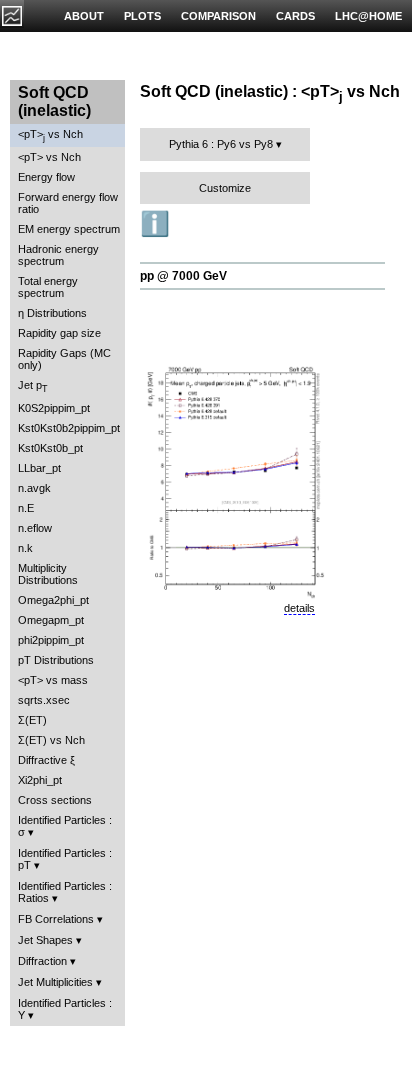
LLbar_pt (39, 468)
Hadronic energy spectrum (58, 255)
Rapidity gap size (59, 333)
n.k (25, 548)
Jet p (33, 386)
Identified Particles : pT (65, 859)
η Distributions (52, 313)
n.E (26, 508)
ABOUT (84, 16)
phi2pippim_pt (51, 640)
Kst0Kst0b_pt (50, 448)
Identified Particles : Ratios (65, 892)
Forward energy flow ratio (68, 203)
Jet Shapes (45, 940)
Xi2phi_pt (40, 780)
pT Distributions (56, 660)
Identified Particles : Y (65, 1009)
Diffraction (42, 961)
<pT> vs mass (53, 680)
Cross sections (55, 800)
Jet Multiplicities (55, 982)
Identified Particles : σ (65, 826)
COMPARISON (218, 16)
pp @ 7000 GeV (183, 276)
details (299, 608)
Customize (225, 188)
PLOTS (142, 16)
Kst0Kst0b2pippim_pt (69, 428)
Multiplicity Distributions (48, 574)
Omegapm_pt (51, 620)
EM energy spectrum (69, 229)
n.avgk (34, 488)
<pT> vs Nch (50, 135)
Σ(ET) (32, 720)
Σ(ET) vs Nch (51, 740)
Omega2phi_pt (53, 600)
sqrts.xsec (44, 700)
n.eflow (35, 528)
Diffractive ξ (46, 760)
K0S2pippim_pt (54, 408)
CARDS (295, 16)
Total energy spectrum (48, 287)
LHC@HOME (368, 16)
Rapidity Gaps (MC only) (64, 359)
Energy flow (46, 177)
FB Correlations (56, 919)
